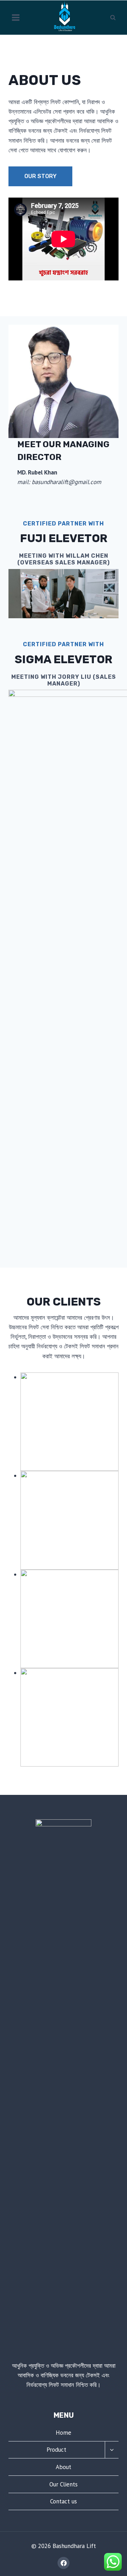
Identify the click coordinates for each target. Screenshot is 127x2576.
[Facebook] (64, 2563)
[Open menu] (16, 17)
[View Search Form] (113, 17)
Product (56, 2450)
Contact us (64, 2501)
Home (64, 2433)
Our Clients (64, 2484)
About (64, 2467)
